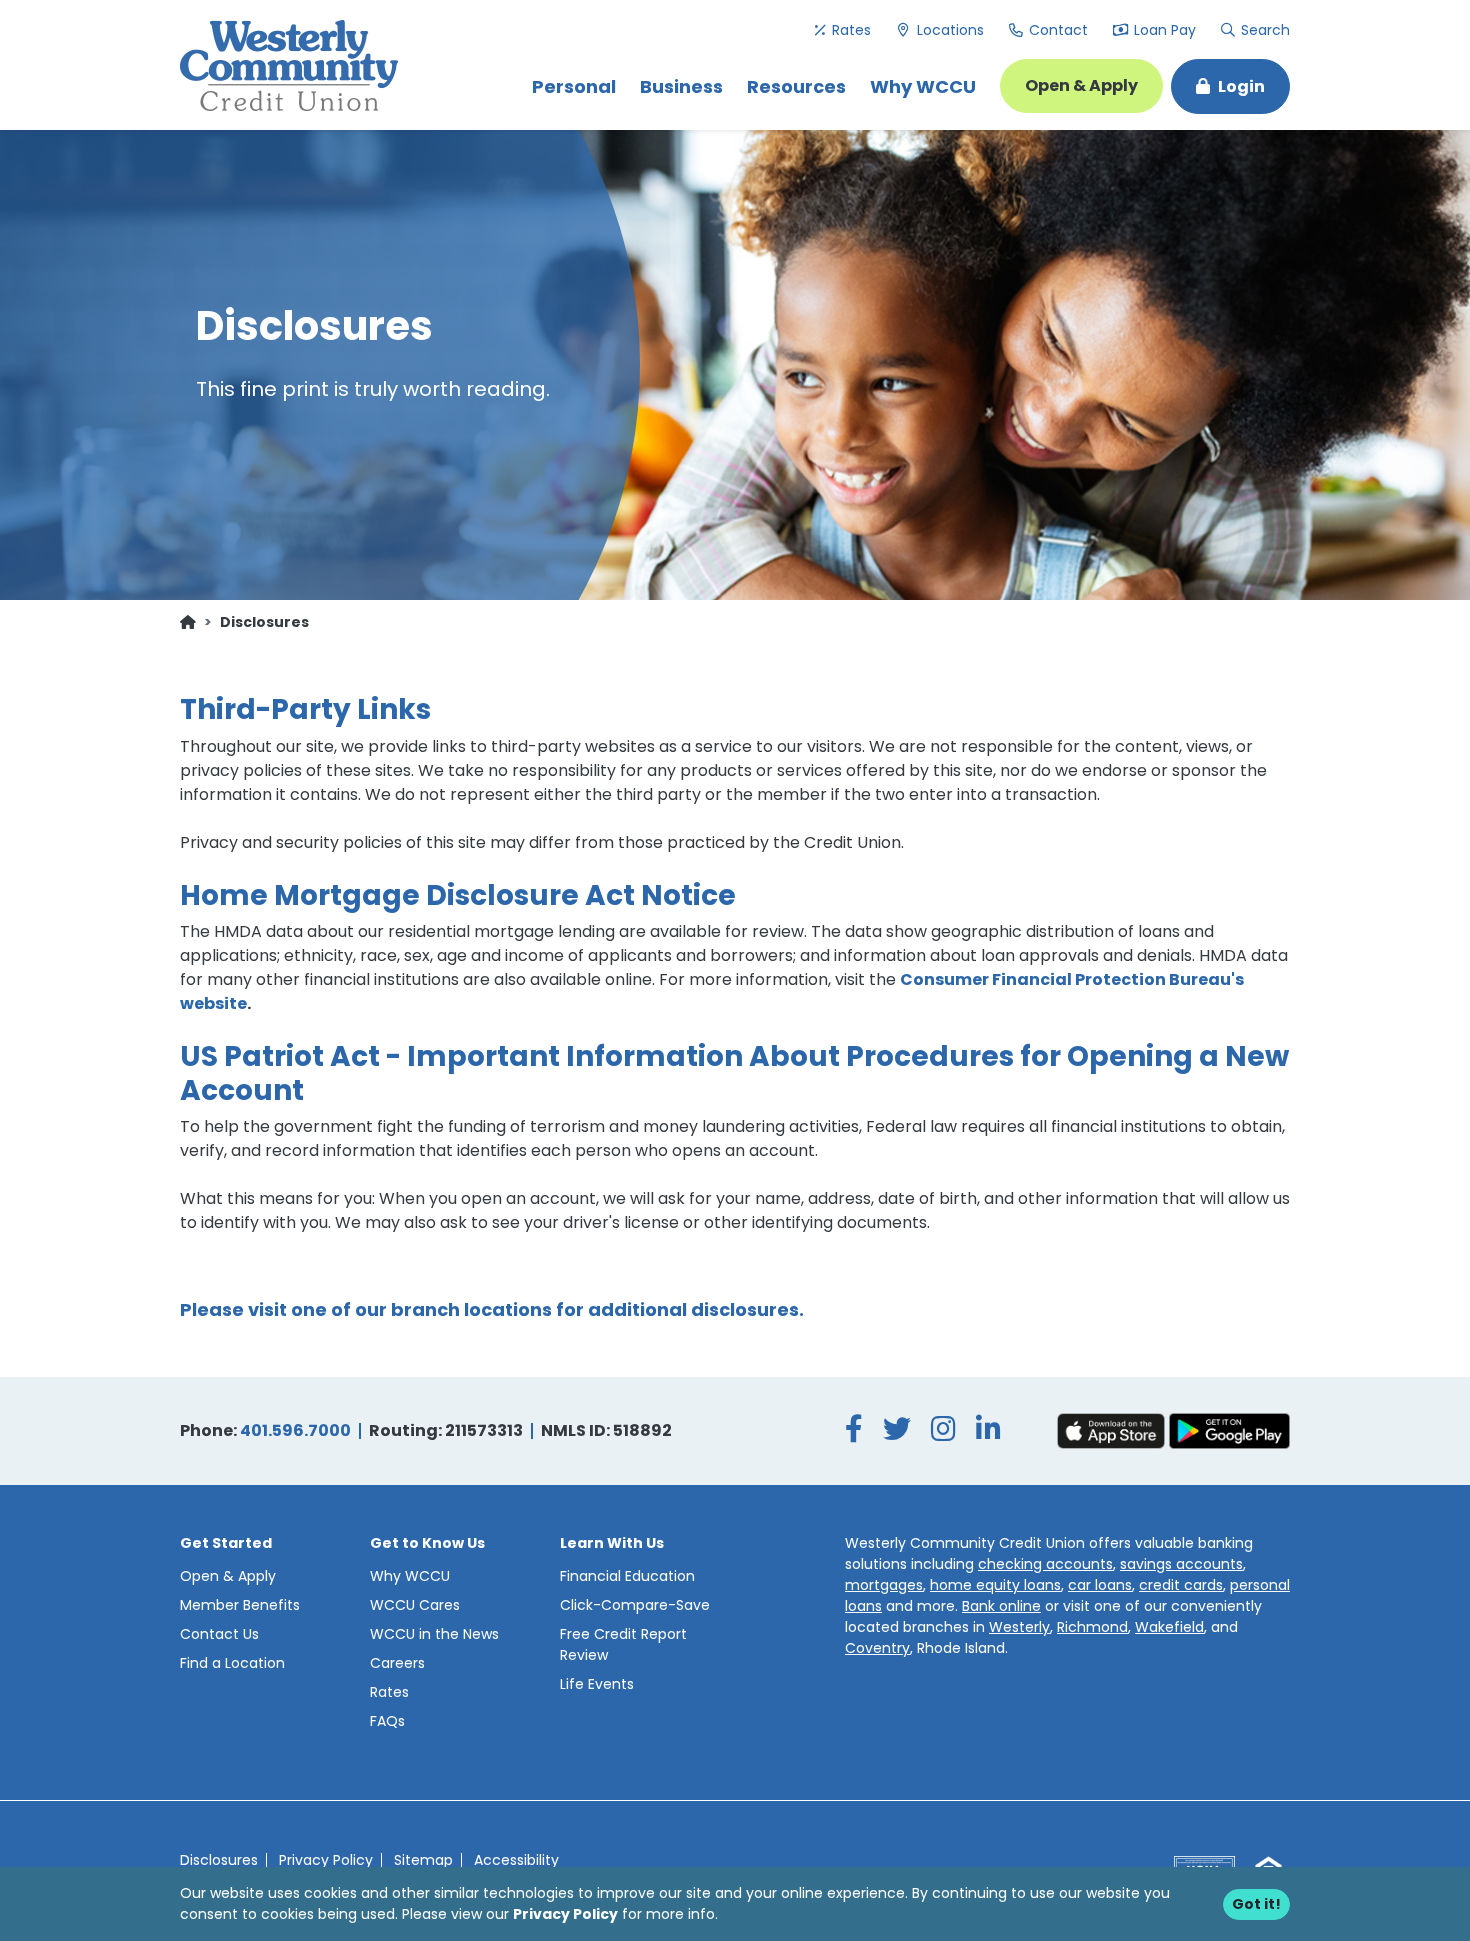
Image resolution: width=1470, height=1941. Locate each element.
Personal (574, 86)
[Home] (188, 622)
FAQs (387, 1721)
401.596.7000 (295, 1430)
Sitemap (423, 1860)
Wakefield (1169, 1627)
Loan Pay (1163, 30)
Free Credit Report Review (623, 1644)
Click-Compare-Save (635, 1605)
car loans (1100, 1585)
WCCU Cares (415, 1605)
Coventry (877, 1648)
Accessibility (516, 1860)
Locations (948, 30)
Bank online (1001, 1606)
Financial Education (627, 1576)
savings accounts (1181, 1564)
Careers (397, 1663)
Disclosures (219, 1860)
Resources (796, 86)
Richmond (1092, 1627)
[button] (1230, 86)
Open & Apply (1081, 85)
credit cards (1181, 1585)
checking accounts (1045, 1564)
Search (1262, 30)
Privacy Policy (565, 1914)
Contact (1056, 30)
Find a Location (232, 1663)
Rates (849, 30)
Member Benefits (240, 1605)
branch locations (471, 1309)
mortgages (884, 1585)
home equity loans (995, 1585)
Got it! (1256, 1904)
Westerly (1019, 1627)
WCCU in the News (434, 1634)
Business (681, 86)
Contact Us (219, 1634)
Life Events (597, 1684)
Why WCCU (923, 86)
